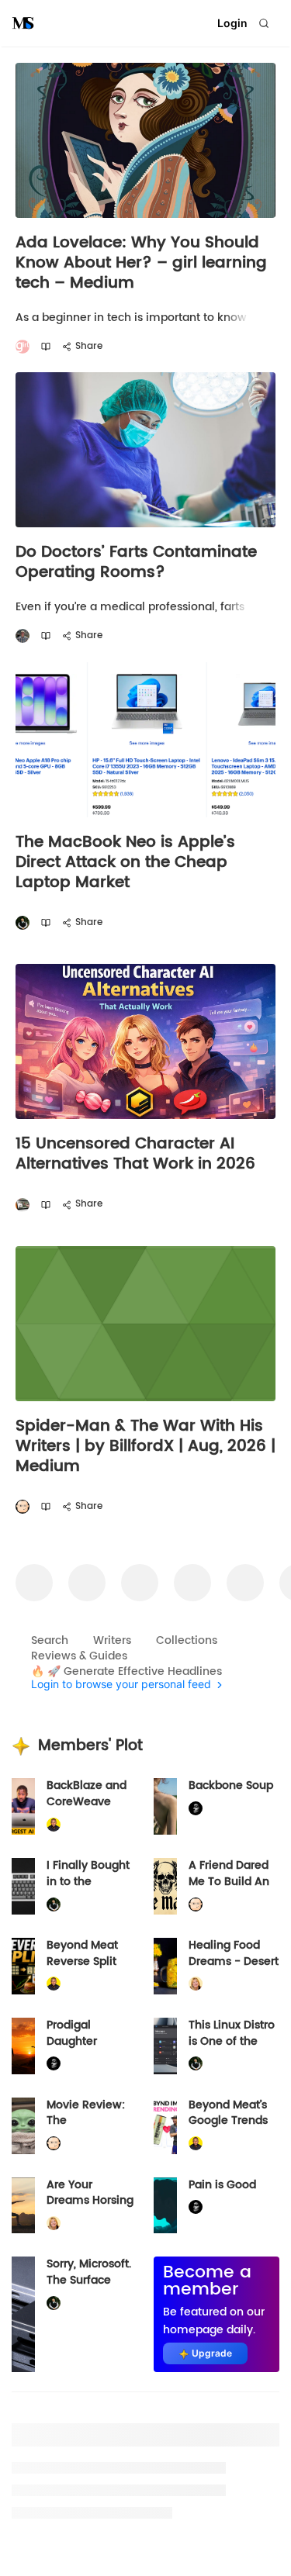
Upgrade (212, 2353)
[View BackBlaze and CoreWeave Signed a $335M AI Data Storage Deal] (23, 1806)
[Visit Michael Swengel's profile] (23, 923)
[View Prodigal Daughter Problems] (23, 2046)
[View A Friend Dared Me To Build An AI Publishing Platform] (165, 1886)
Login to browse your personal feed (121, 1685)
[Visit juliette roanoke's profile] (196, 1809)
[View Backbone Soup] (165, 1806)
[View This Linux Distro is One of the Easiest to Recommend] (165, 2046)
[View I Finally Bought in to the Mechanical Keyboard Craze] (23, 1886)
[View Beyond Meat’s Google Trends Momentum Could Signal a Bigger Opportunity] (165, 2126)
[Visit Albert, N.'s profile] (23, 1205)
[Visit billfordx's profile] (23, 1507)
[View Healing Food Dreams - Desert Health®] (165, 1966)
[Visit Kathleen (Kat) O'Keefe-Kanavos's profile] (196, 1984)
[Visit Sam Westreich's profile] (23, 636)
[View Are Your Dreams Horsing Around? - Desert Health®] (23, 2206)
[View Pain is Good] (165, 2206)
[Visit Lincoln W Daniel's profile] (54, 1825)
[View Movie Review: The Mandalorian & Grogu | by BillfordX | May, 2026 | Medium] (23, 2126)
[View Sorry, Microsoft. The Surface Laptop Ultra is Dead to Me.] (23, 2314)
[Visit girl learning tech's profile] (23, 347)
